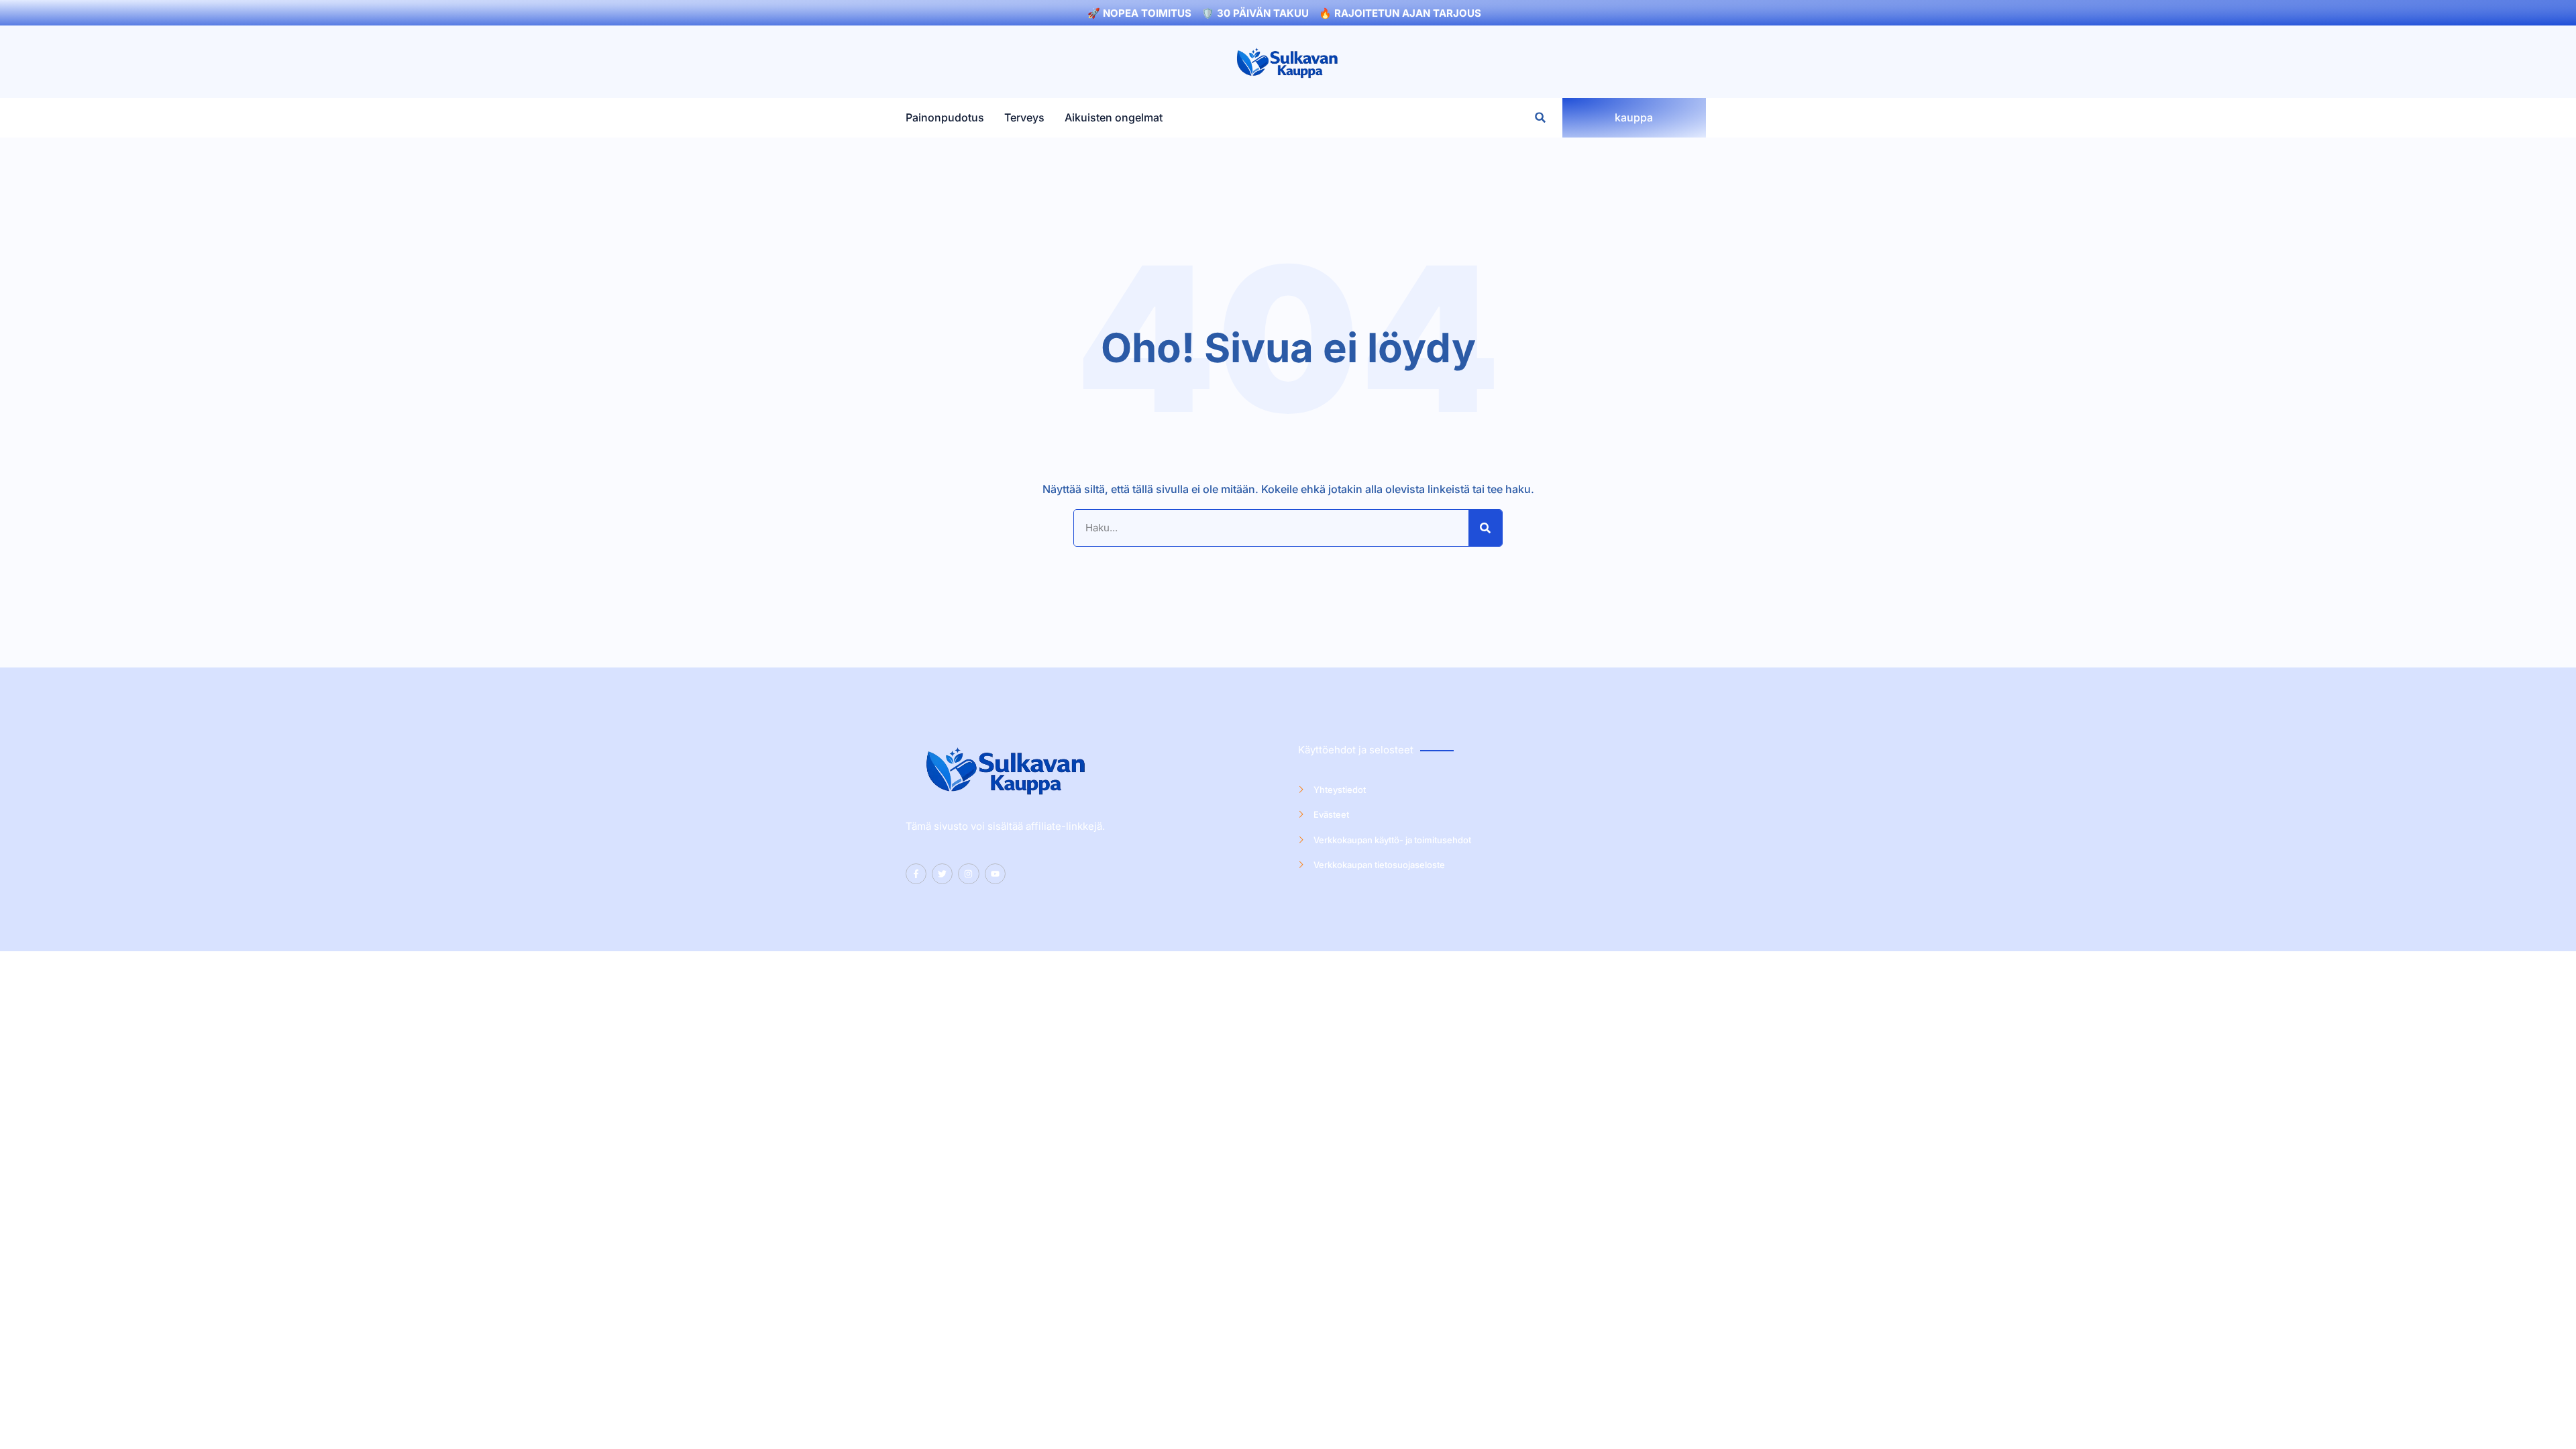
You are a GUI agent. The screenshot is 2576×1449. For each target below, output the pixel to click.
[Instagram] (968, 874)
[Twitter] (942, 874)
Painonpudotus (945, 118)
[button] (1541, 118)
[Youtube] (995, 874)
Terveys (1024, 118)
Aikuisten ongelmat (1114, 118)
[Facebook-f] (916, 874)
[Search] (1485, 528)
